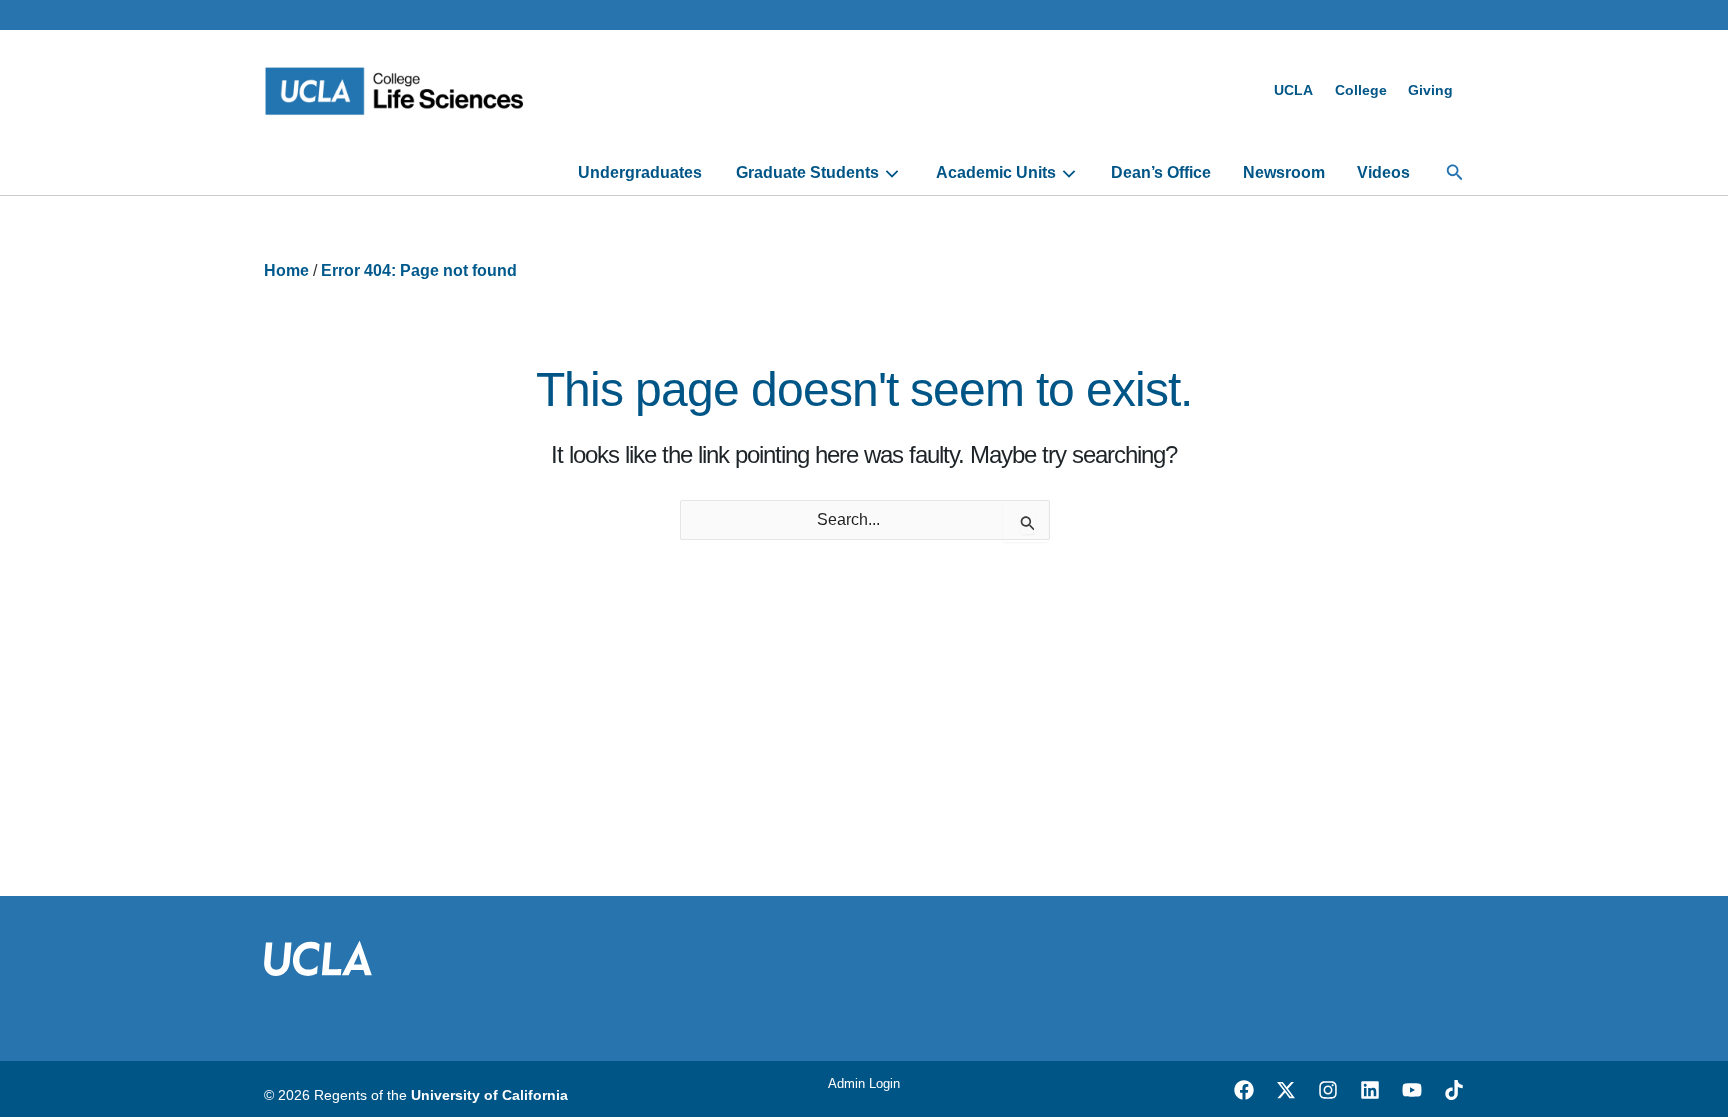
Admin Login (864, 1083)
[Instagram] (1328, 1090)
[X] (1286, 1090)
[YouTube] (1412, 1090)
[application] (889, 173)
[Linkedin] (1370, 1090)
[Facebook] (1244, 1090)
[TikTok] (1454, 1090)
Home (286, 270)
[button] (1455, 173)
